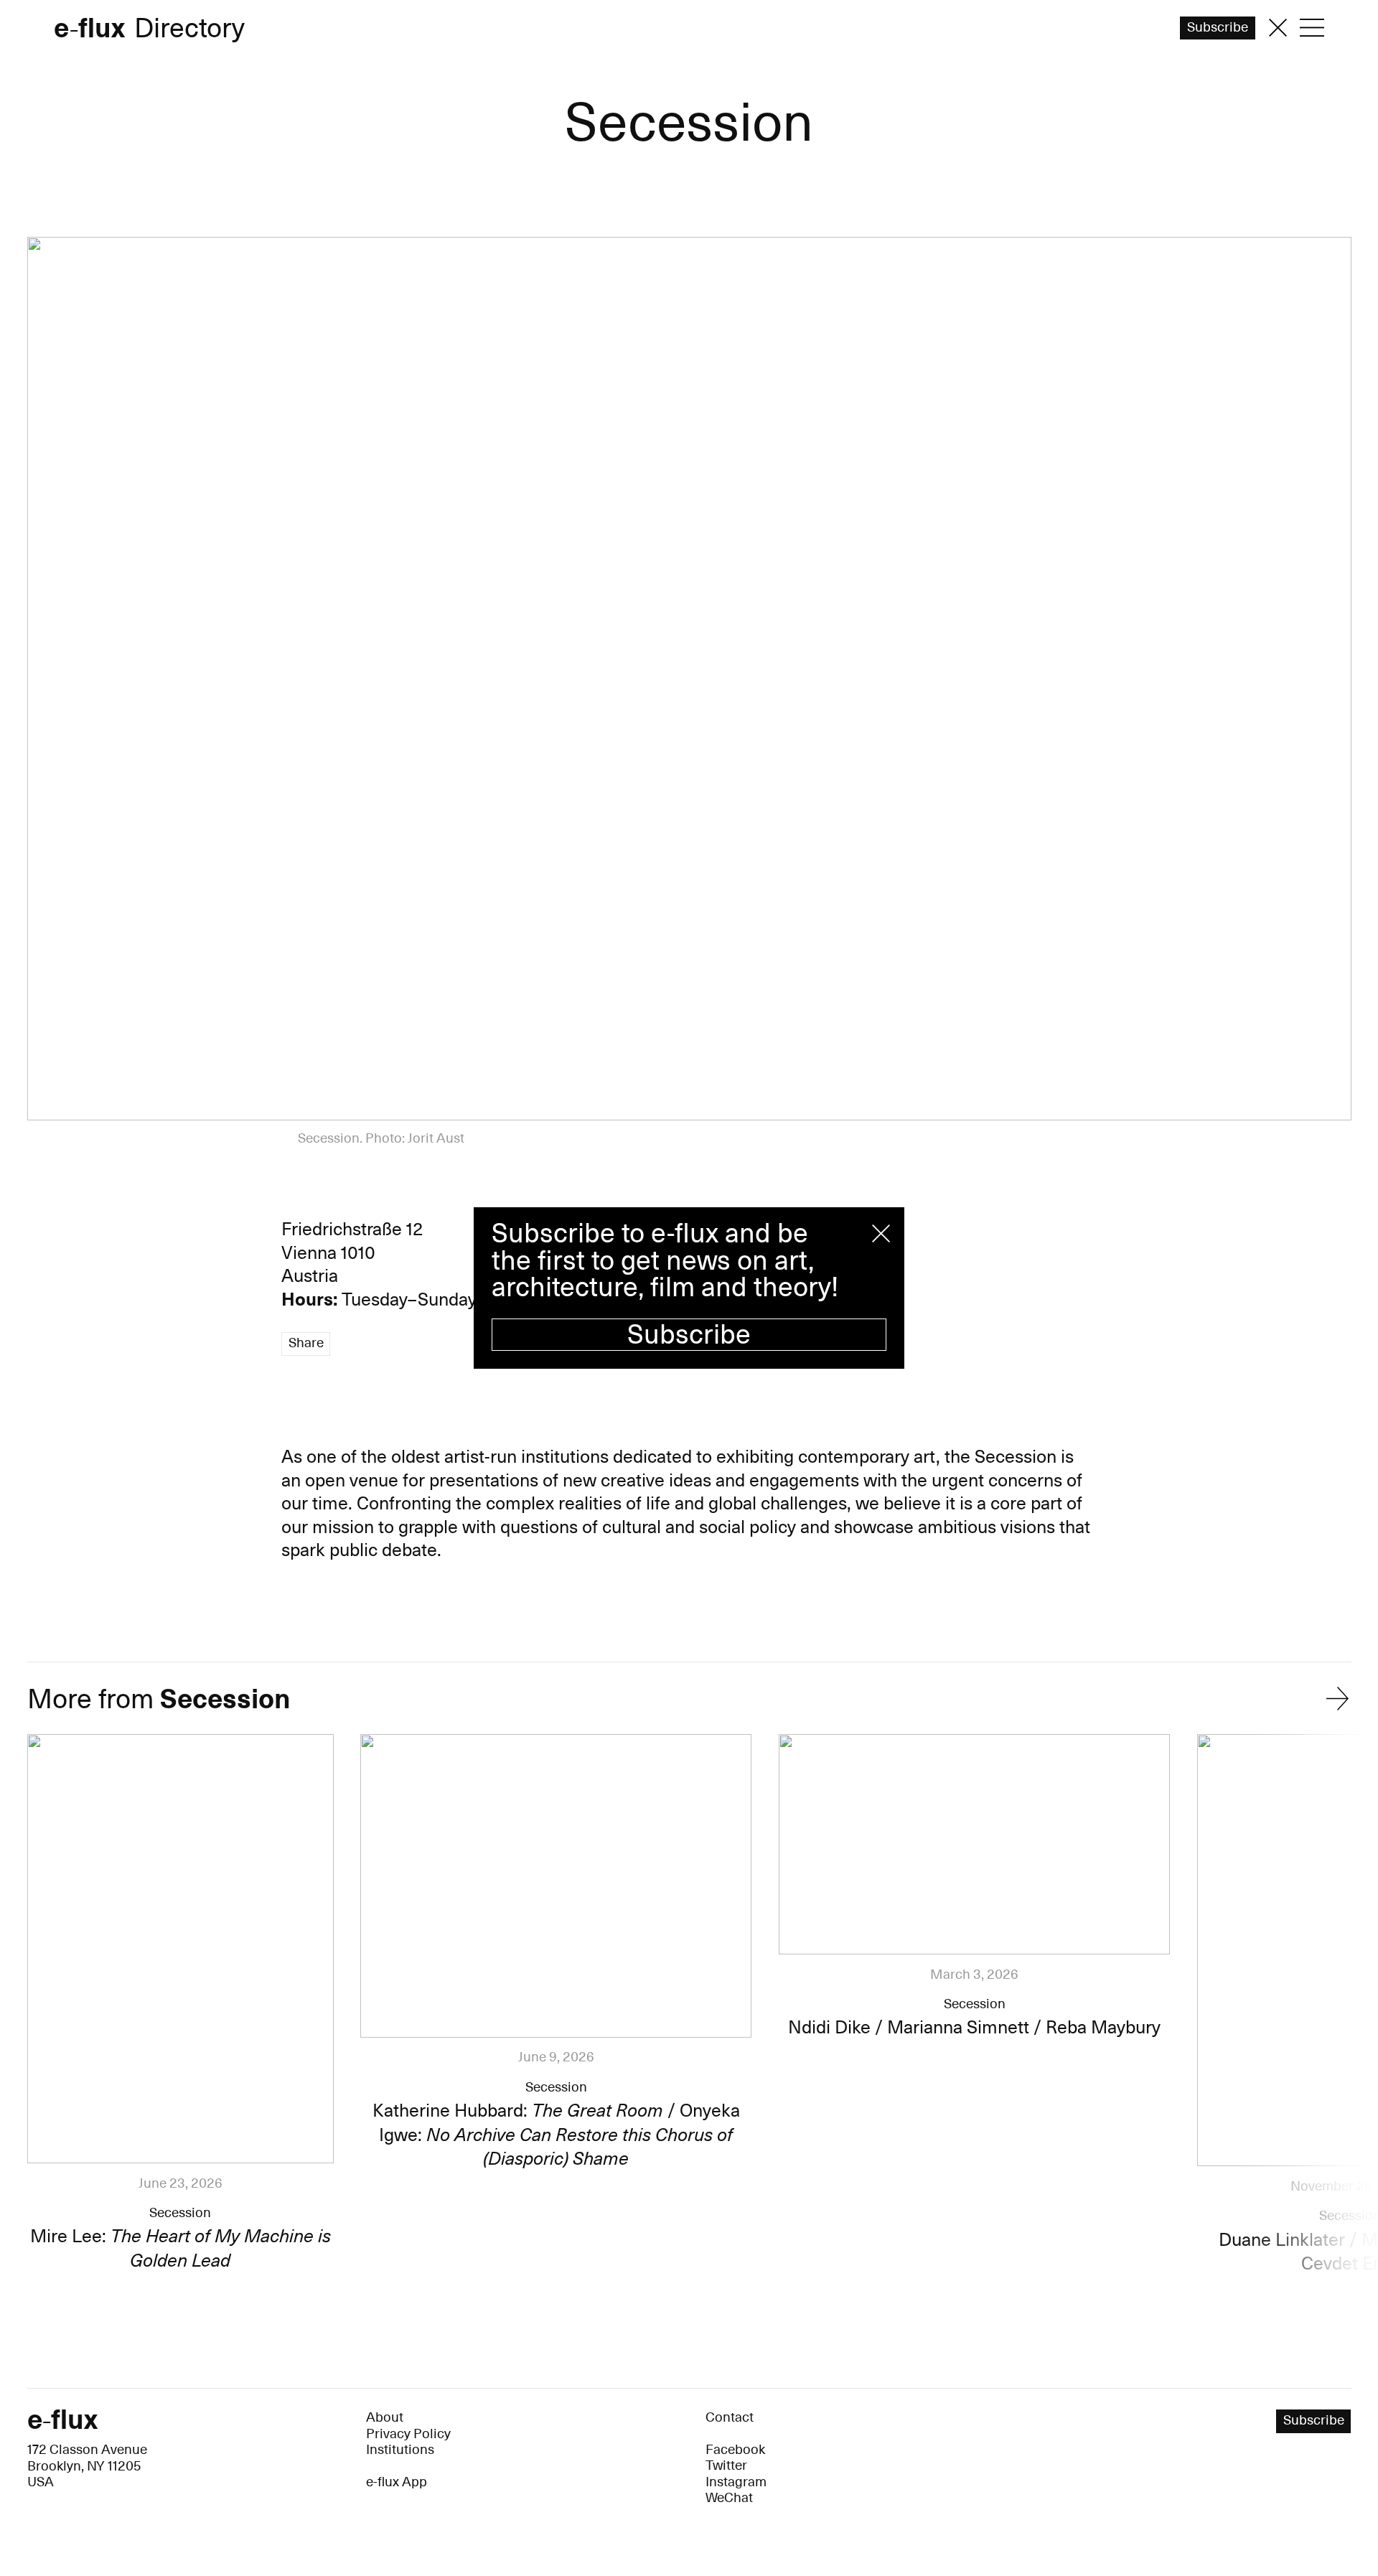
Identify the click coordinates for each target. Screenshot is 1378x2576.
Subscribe (689, 1335)
